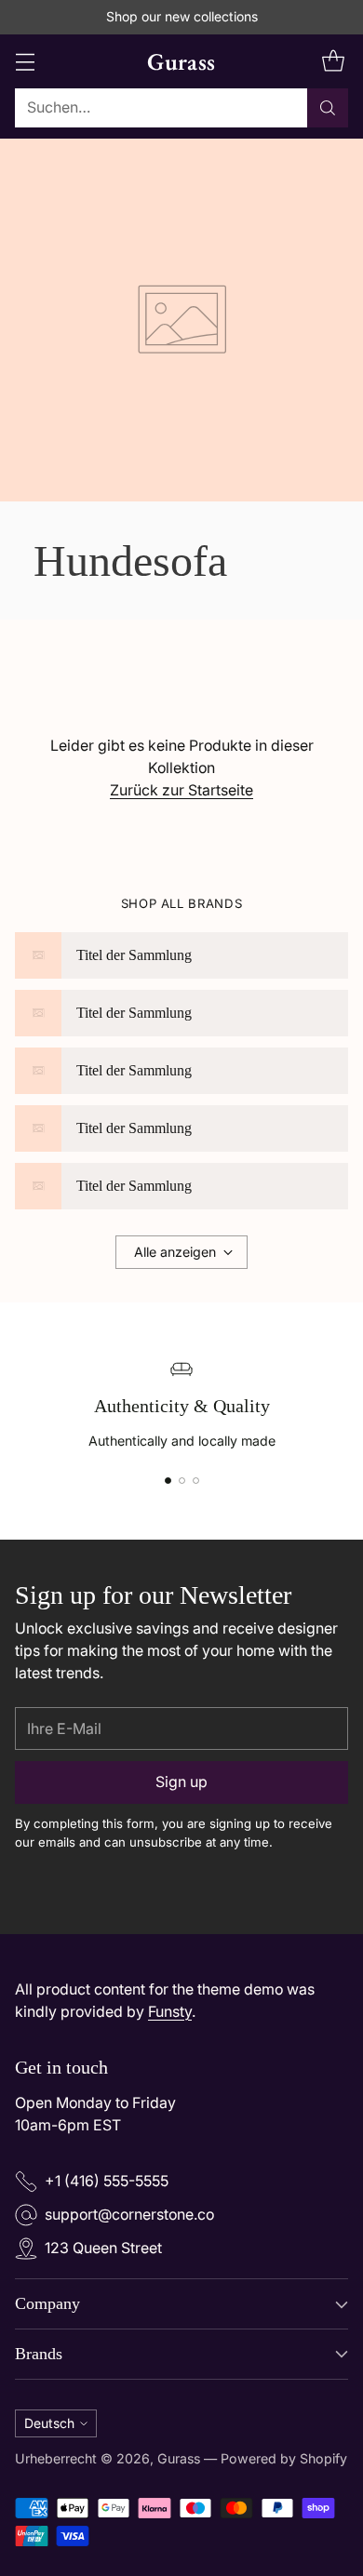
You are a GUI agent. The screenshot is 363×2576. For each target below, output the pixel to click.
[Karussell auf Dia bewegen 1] (168, 1481)
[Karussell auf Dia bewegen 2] (182, 1481)
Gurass (179, 2458)
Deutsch (49, 2423)
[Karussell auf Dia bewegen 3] (196, 1481)
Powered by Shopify (284, 2458)
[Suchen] (328, 108)
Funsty (170, 2012)
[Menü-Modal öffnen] (25, 61)
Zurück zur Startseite (181, 790)
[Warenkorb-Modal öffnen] (333, 61)
